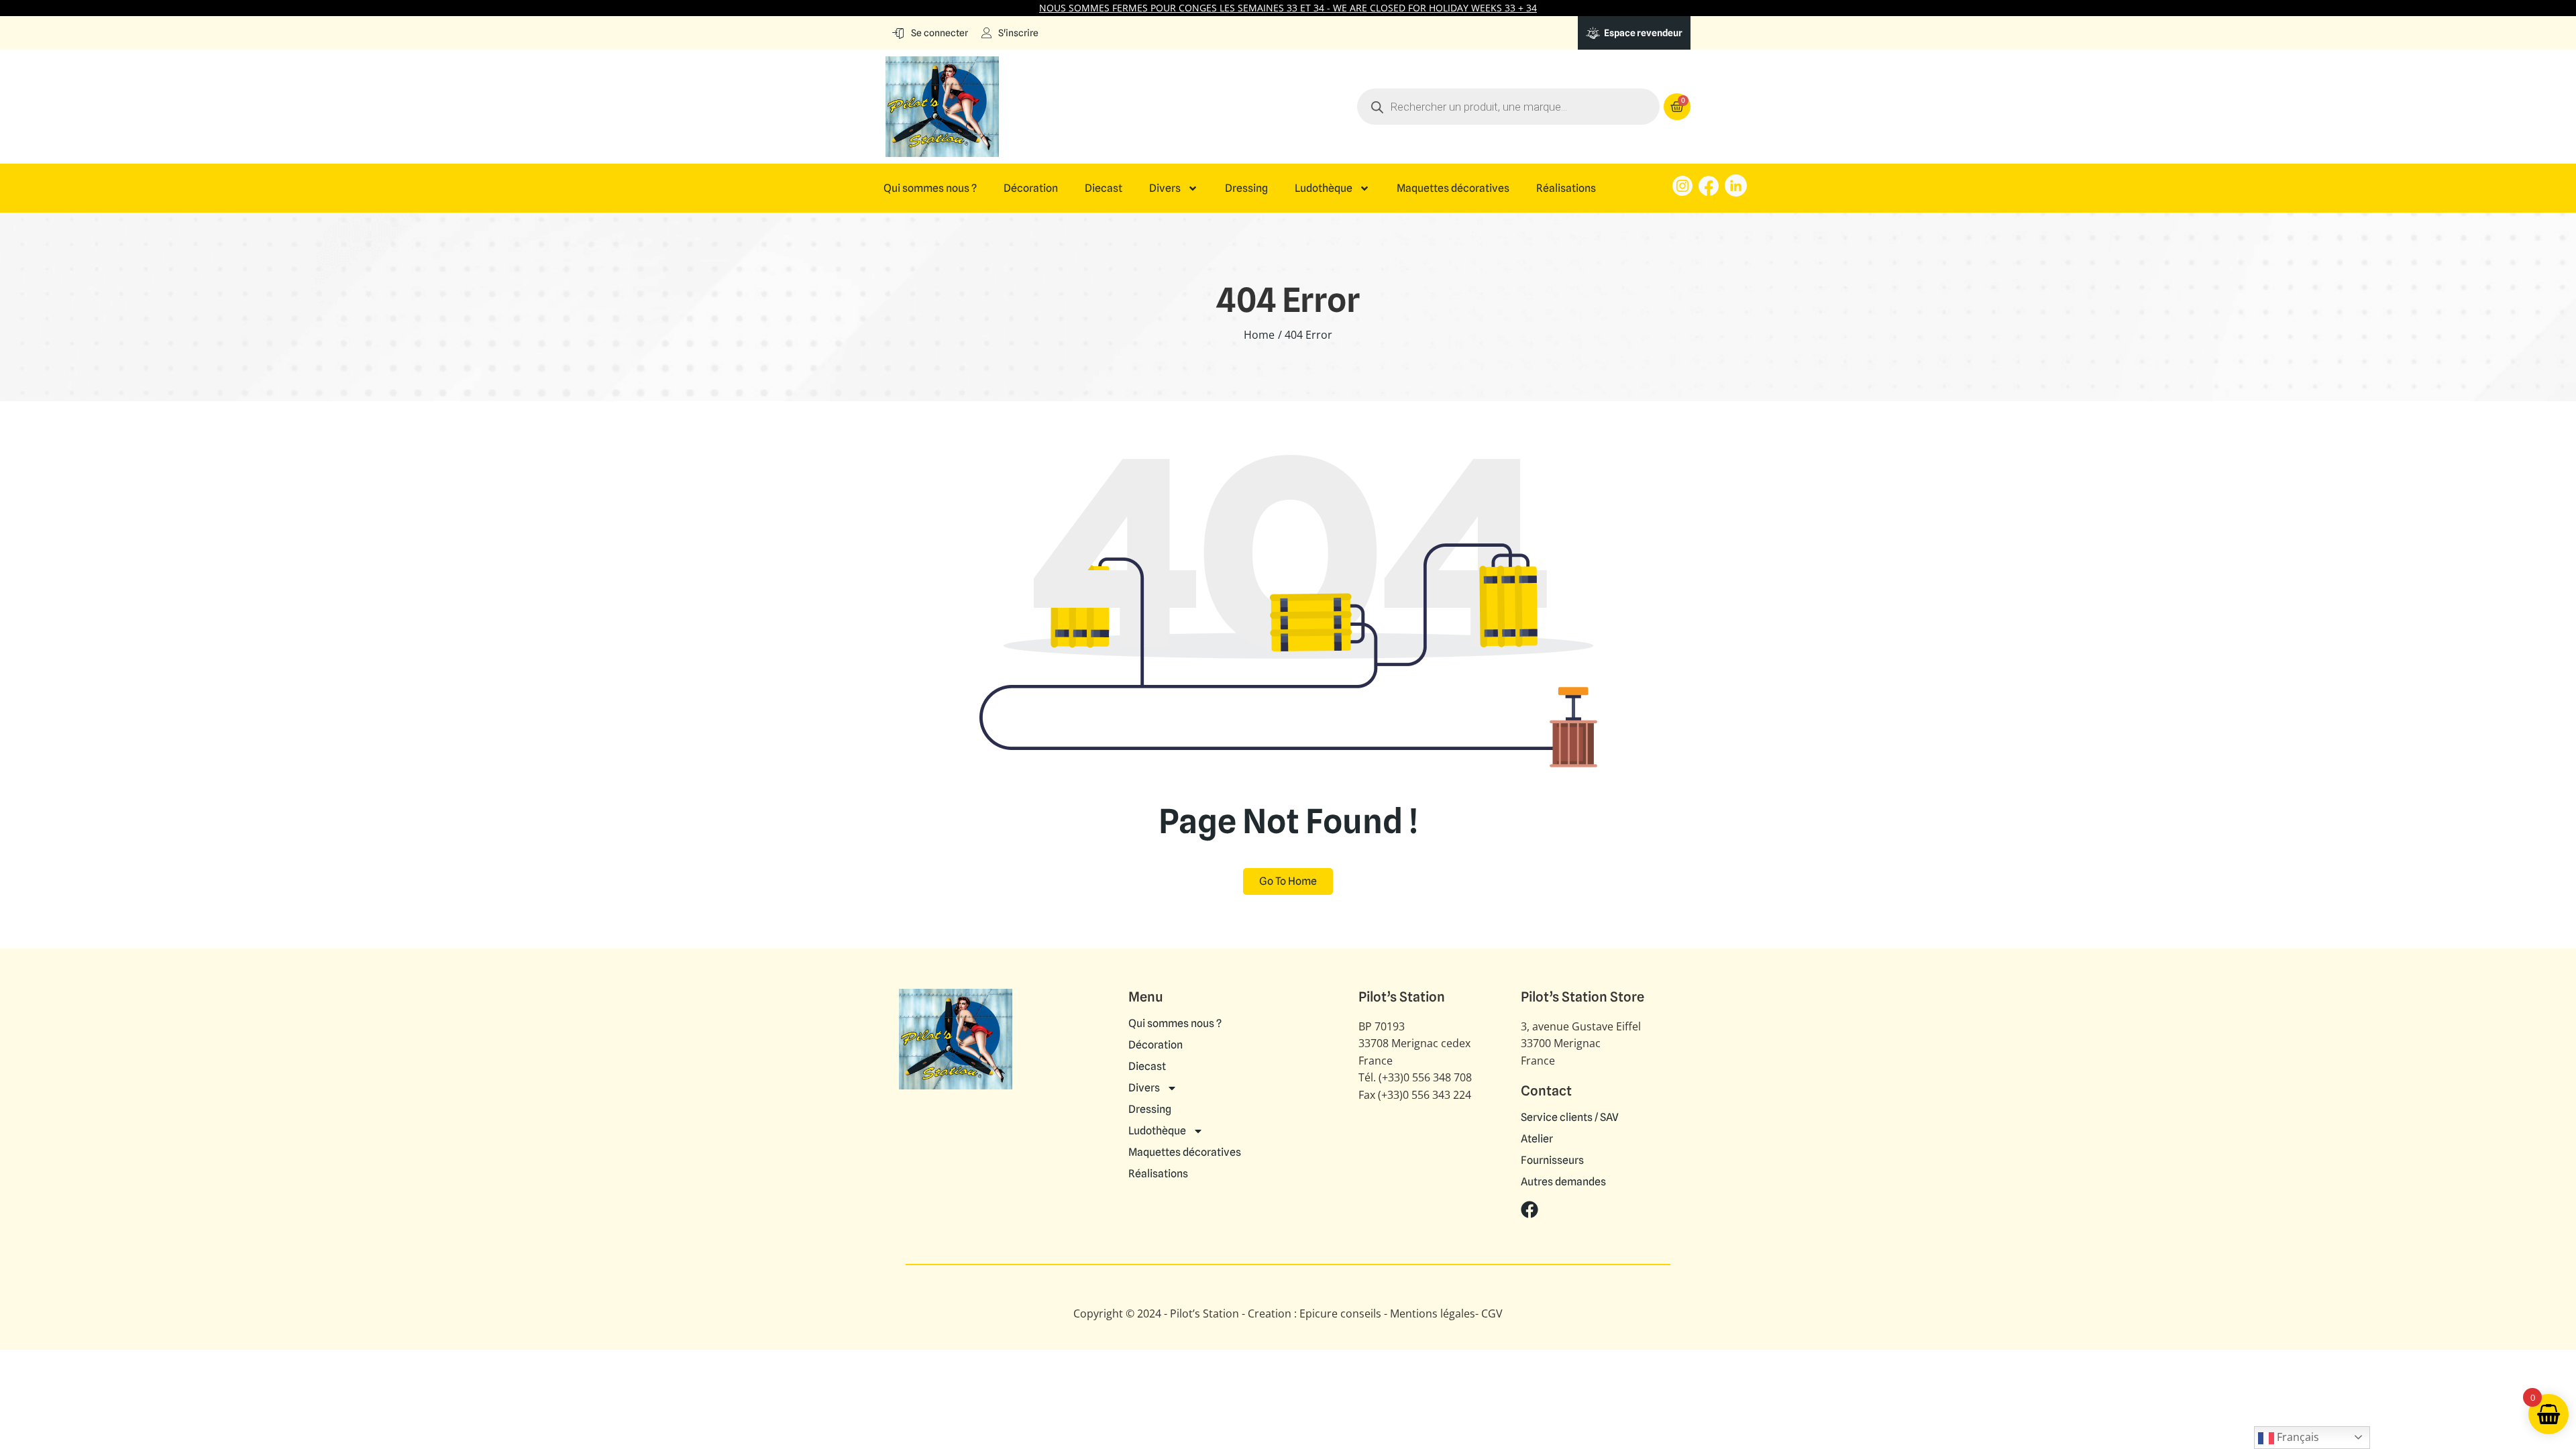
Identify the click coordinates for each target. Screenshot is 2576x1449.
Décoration (1031, 189)
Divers (1165, 189)
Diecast (1104, 189)
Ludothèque (1324, 189)
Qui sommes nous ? (930, 189)
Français (2297, 1437)
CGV (1492, 1313)
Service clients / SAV (1570, 1118)
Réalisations (1566, 189)
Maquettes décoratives (1453, 189)
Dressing (1246, 189)
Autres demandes (1563, 1182)
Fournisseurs (1552, 1161)
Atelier (1537, 1139)
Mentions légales (1433, 1313)
